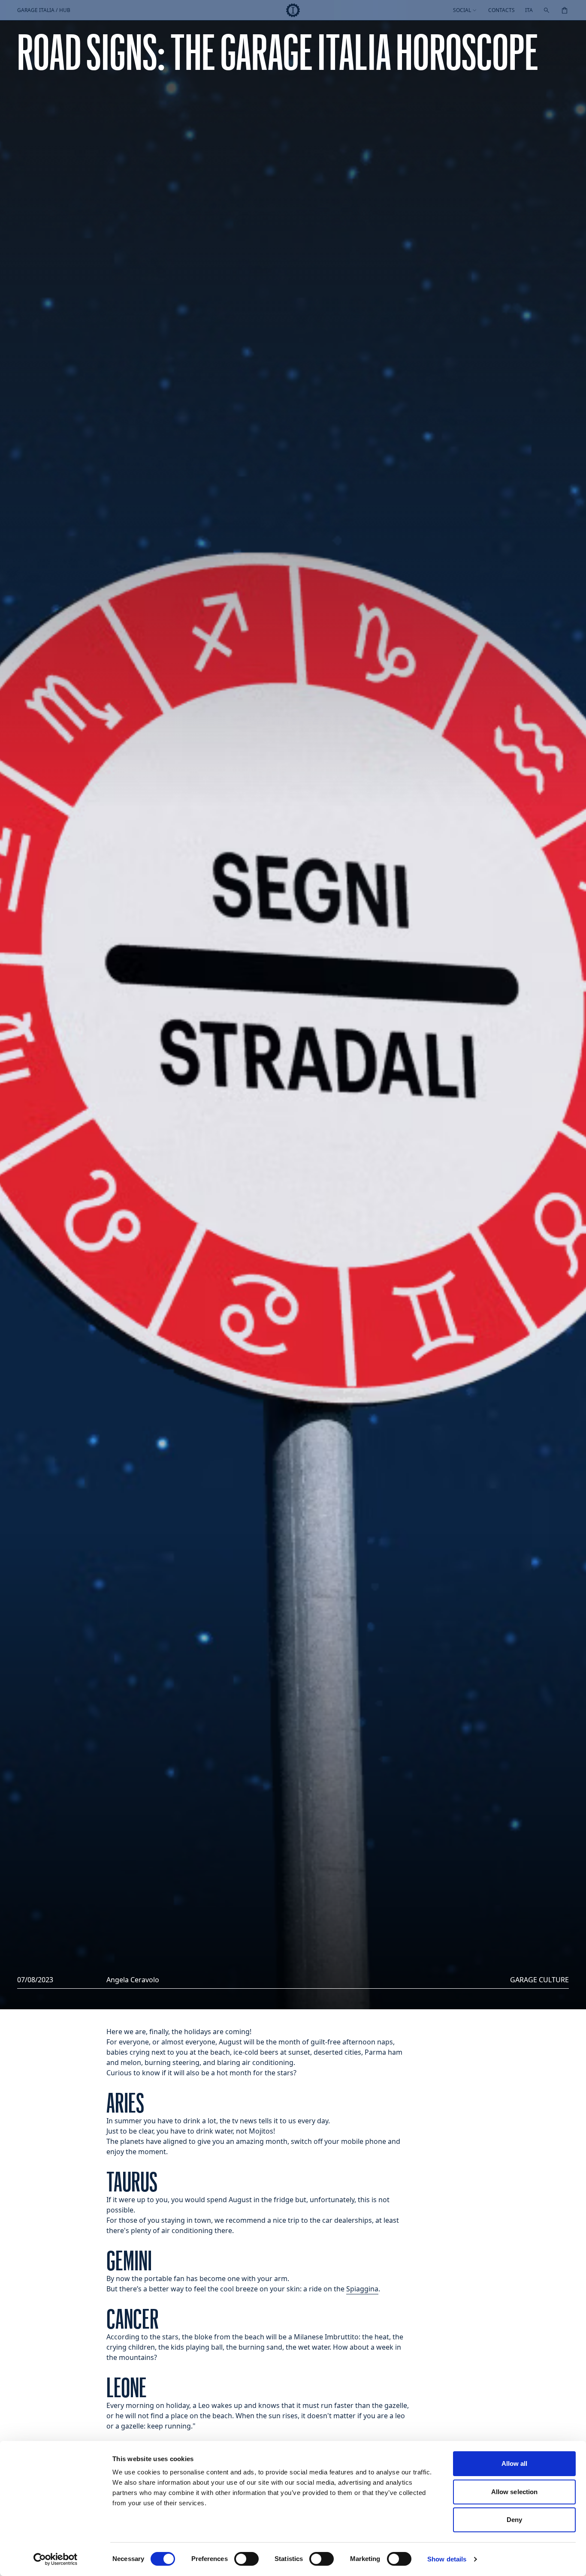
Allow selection (515, 2492)
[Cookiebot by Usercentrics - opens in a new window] (56, 2559)
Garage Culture (539, 1980)
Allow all (515, 2463)
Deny (514, 2520)
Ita (529, 10)
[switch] (246, 2559)
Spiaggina (362, 2289)
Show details (447, 2559)
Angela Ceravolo (133, 1980)
